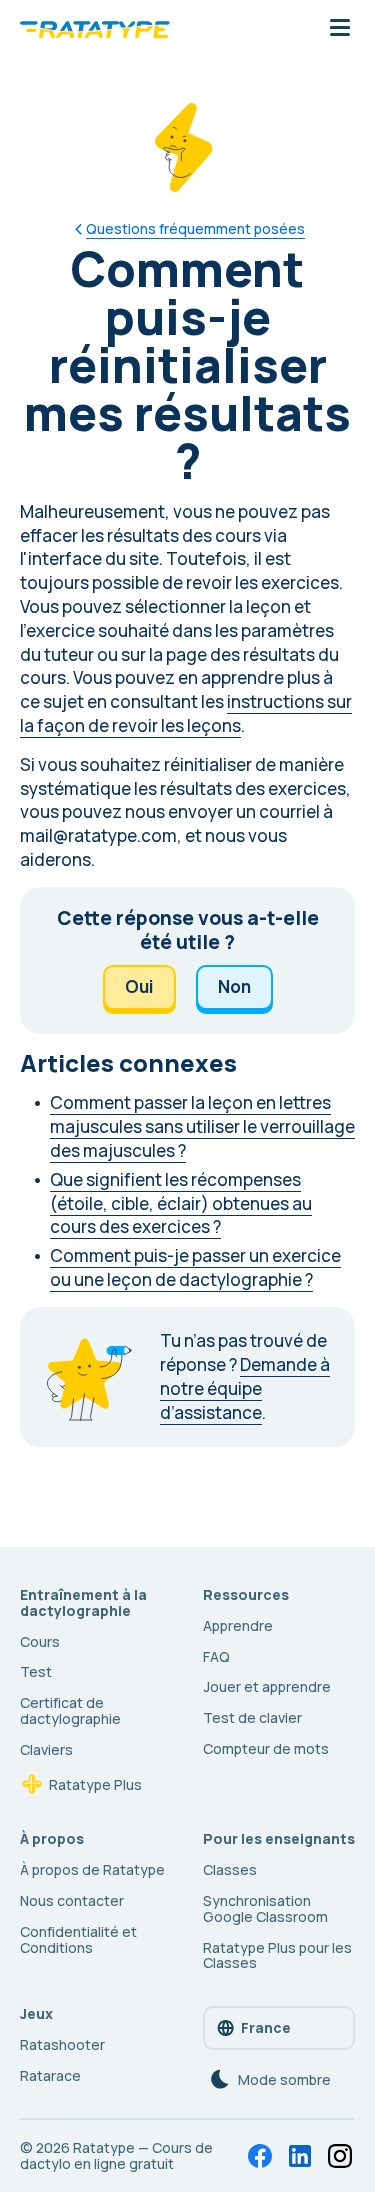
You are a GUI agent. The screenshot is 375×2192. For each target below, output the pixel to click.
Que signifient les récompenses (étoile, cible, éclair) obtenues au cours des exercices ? (181, 1203)
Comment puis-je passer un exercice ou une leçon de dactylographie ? (195, 1267)
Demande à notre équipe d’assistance (245, 1388)
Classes (230, 1869)
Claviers (46, 1749)
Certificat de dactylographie (70, 1710)
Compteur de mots (266, 1748)
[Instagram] (340, 2156)
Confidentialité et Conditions (78, 1939)
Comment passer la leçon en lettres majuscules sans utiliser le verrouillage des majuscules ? (202, 1126)
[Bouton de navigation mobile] (340, 29)
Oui (139, 986)
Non (234, 986)
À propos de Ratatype (92, 1869)
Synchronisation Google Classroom (265, 1908)
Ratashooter (62, 2044)
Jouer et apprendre (267, 1686)
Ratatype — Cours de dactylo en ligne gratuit (116, 2155)
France (266, 2027)
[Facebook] (260, 2156)
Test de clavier (252, 1717)
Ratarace (50, 2075)
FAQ (216, 1656)
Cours (40, 1641)
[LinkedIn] (300, 2156)
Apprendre (238, 1625)
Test (36, 1671)
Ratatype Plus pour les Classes (277, 1955)
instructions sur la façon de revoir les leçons (186, 713)
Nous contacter (72, 1900)
